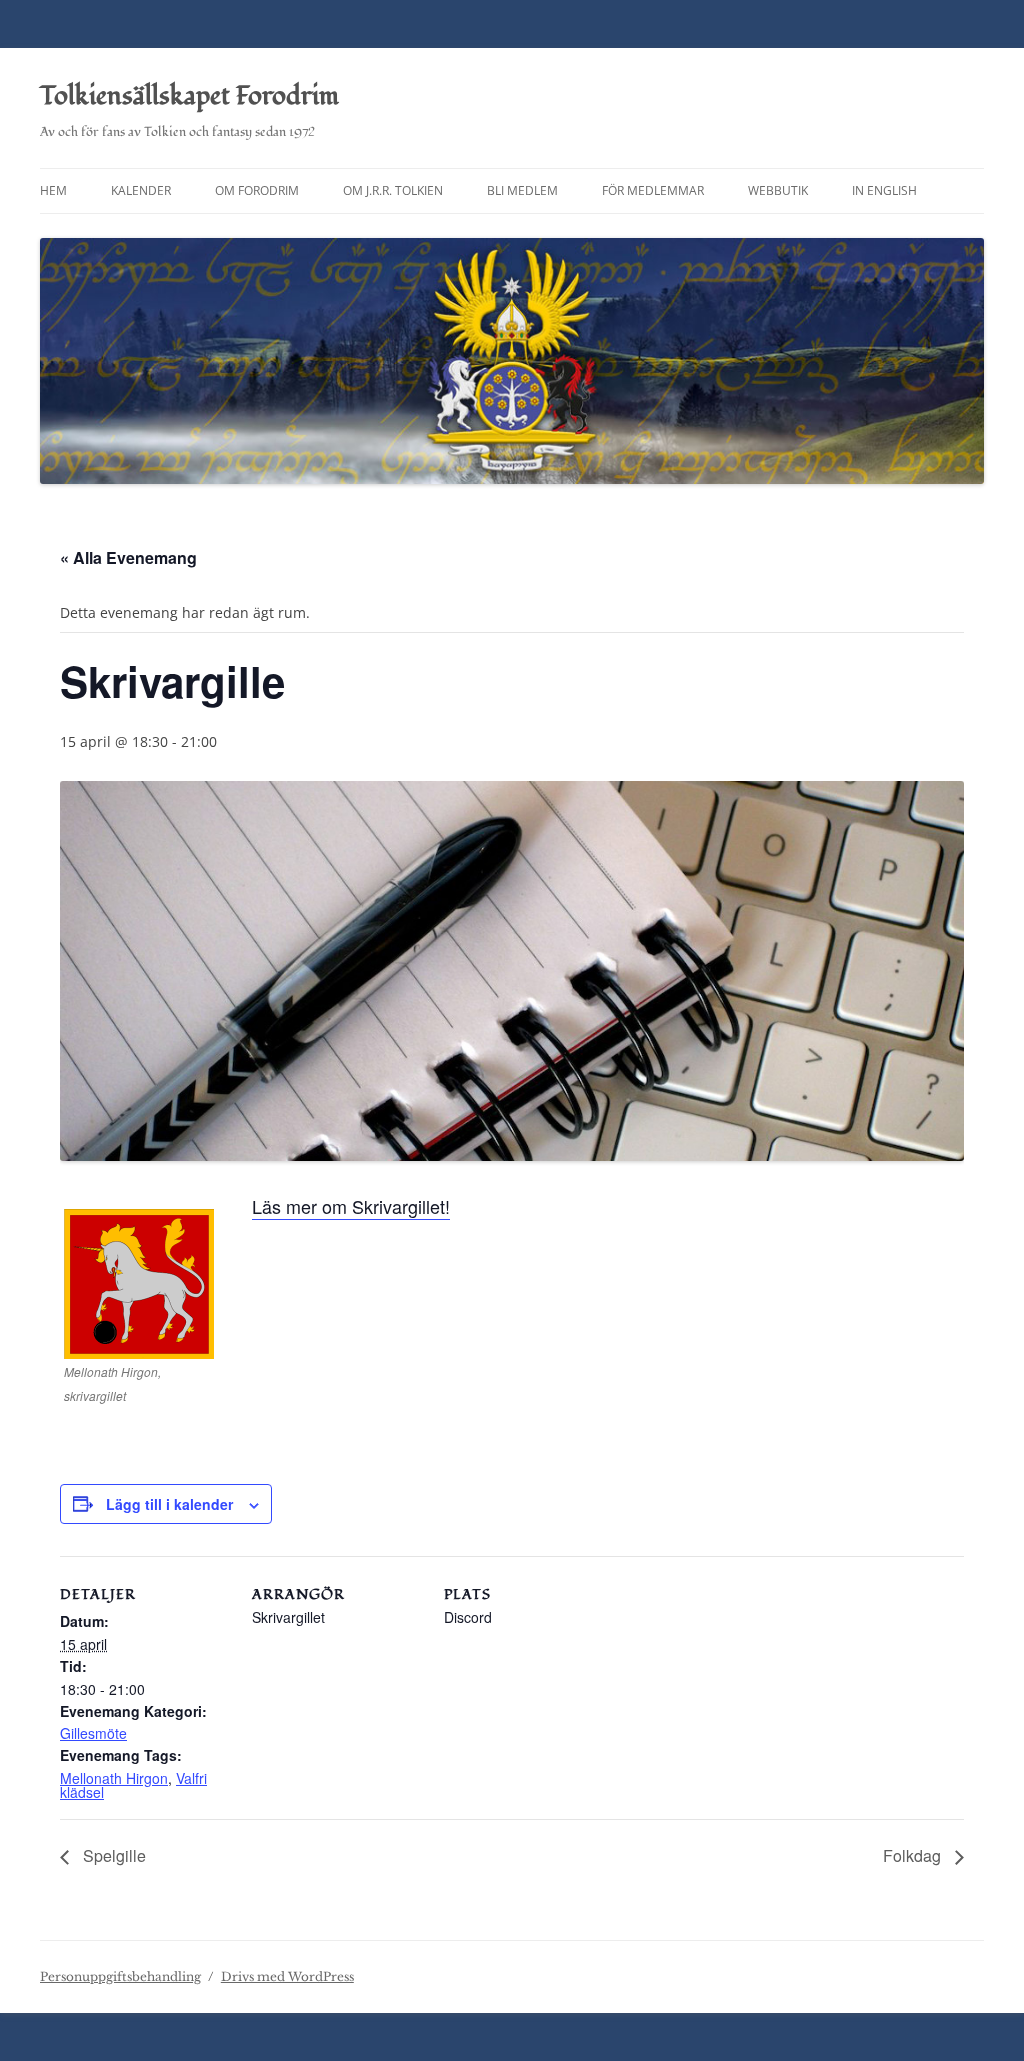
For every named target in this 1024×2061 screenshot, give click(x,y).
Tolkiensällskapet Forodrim (189, 96)
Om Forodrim (257, 190)
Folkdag (914, 1855)
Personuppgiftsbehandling (120, 1976)
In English (884, 190)
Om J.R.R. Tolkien (393, 190)
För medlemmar (653, 190)
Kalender (141, 190)
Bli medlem (522, 190)
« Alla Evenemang (128, 557)
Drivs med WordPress (287, 1976)
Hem (53, 190)
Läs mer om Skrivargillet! (351, 1206)
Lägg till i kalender (169, 1504)
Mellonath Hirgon (114, 1778)
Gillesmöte (93, 1733)
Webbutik (778, 190)
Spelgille (112, 1855)
